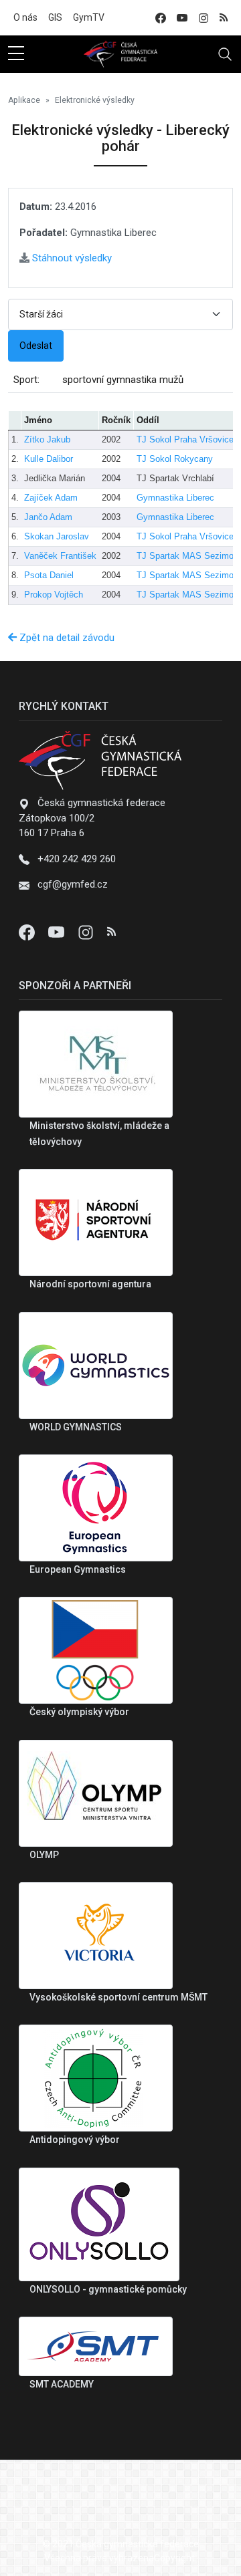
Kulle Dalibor (49, 459)
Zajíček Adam (51, 498)
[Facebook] (28, 932)
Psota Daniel (49, 575)
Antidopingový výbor (75, 2140)
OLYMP (44, 1855)
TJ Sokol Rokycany (175, 459)
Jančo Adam (48, 517)
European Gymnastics (78, 1569)
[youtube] (182, 18)
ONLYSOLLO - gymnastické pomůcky (108, 2289)
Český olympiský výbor (79, 1712)
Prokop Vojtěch (54, 595)
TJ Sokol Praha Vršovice (185, 439)
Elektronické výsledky (95, 100)
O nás (25, 17)
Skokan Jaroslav (57, 536)
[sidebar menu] (16, 54)
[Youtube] (58, 932)
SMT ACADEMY (62, 2384)
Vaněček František (60, 556)
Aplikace (24, 100)
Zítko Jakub (47, 439)
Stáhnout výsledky (71, 258)
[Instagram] (87, 932)
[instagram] (204, 18)
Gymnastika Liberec (175, 498)
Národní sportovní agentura (90, 1284)
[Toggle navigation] (225, 54)
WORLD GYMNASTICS (76, 1427)
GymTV (89, 17)
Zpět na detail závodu (66, 638)
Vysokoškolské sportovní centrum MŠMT (118, 1997)
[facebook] (161, 18)
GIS (55, 17)
